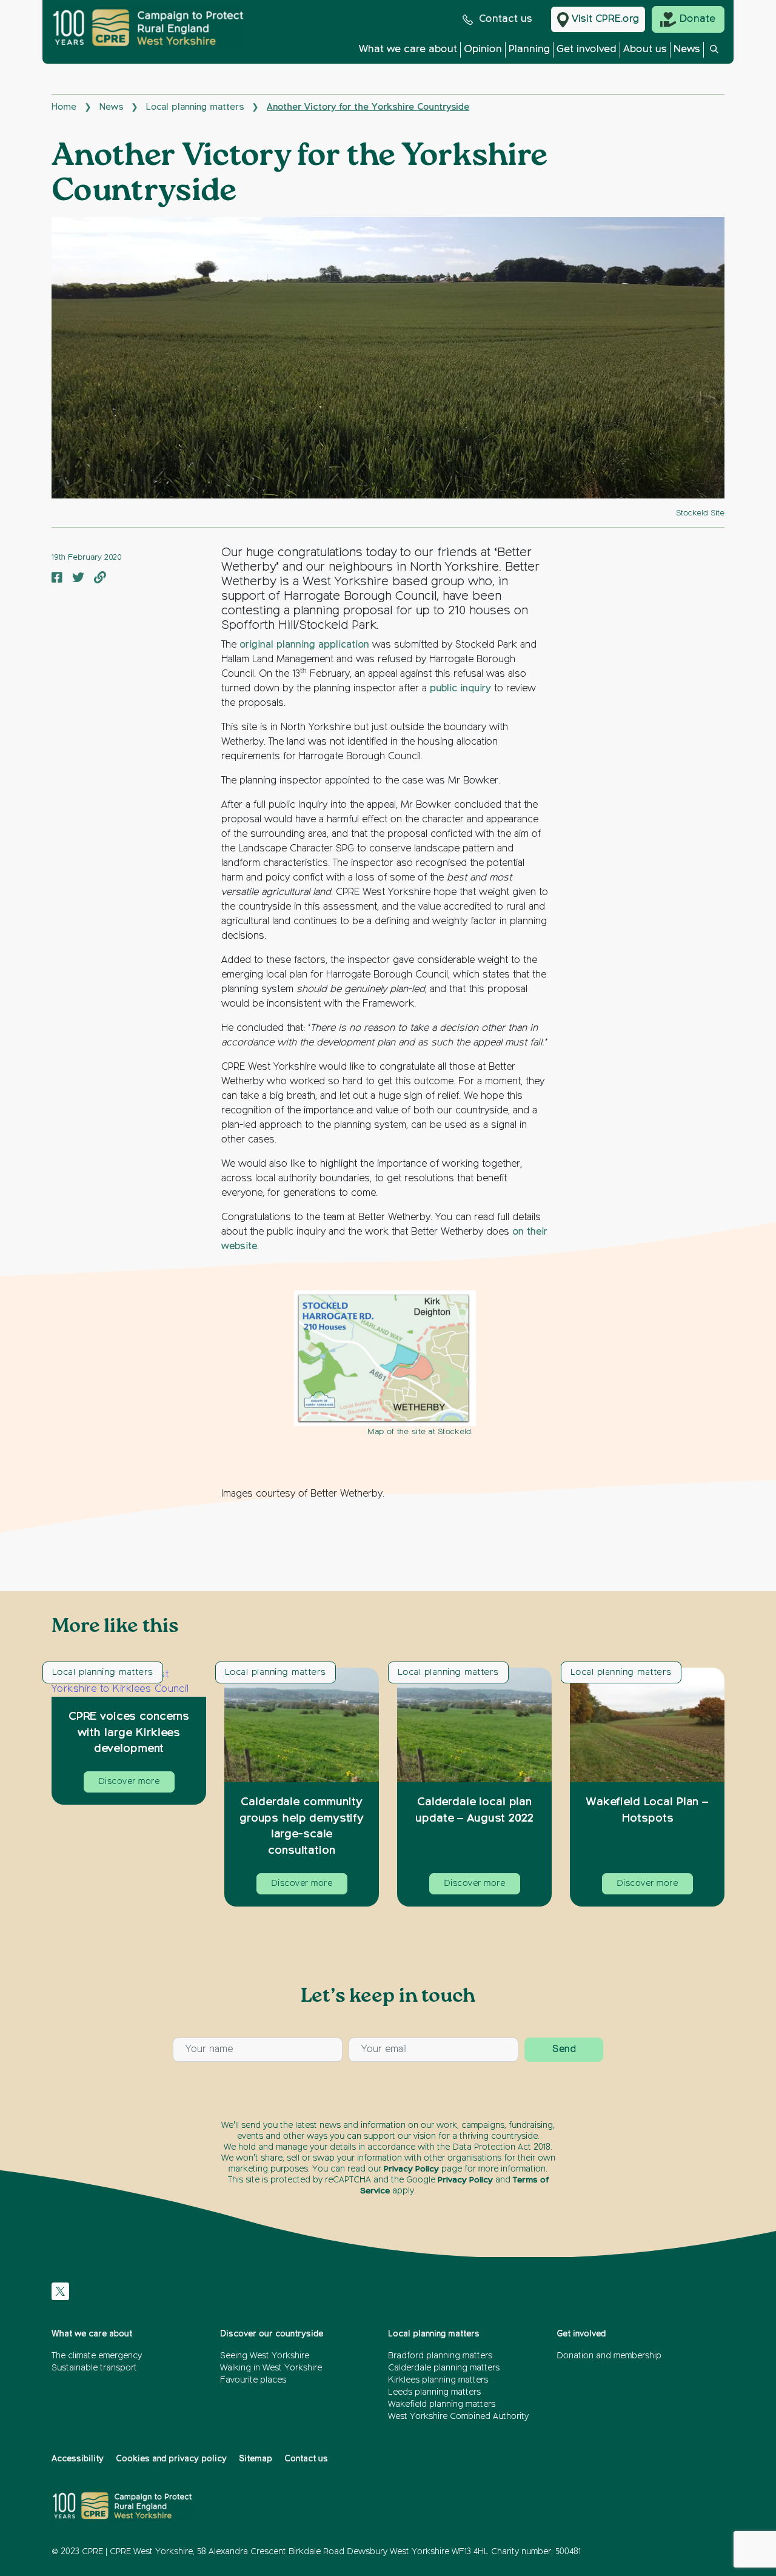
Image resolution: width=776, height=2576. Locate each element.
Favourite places (253, 2380)
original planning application (304, 645)
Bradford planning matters (440, 2356)
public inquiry (460, 689)
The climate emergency (97, 2356)
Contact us (506, 19)
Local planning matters (195, 107)
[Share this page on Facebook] (57, 579)
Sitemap (256, 2459)
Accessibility (78, 2459)
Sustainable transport (94, 2368)
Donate (697, 19)
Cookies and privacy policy (171, 2459)
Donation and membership (609, 2356)
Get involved (587, 49)
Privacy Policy (411, 2169)
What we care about (408, 49)
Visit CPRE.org (605, 19)
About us (645, 49)
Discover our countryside (272, 2334)
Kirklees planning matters (438, 2380)
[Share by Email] (100, 579)
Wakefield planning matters (442, 2404)
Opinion (483, 49)
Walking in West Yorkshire (271, 2368)
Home (64, 107)
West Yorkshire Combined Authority (458, 2417)
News (687, 49)
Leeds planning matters (434, 2392)
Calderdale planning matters (444, 2368)
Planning (529, 49)
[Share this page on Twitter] (78, 579)
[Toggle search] (714, 53)
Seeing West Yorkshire (265, 2356)
